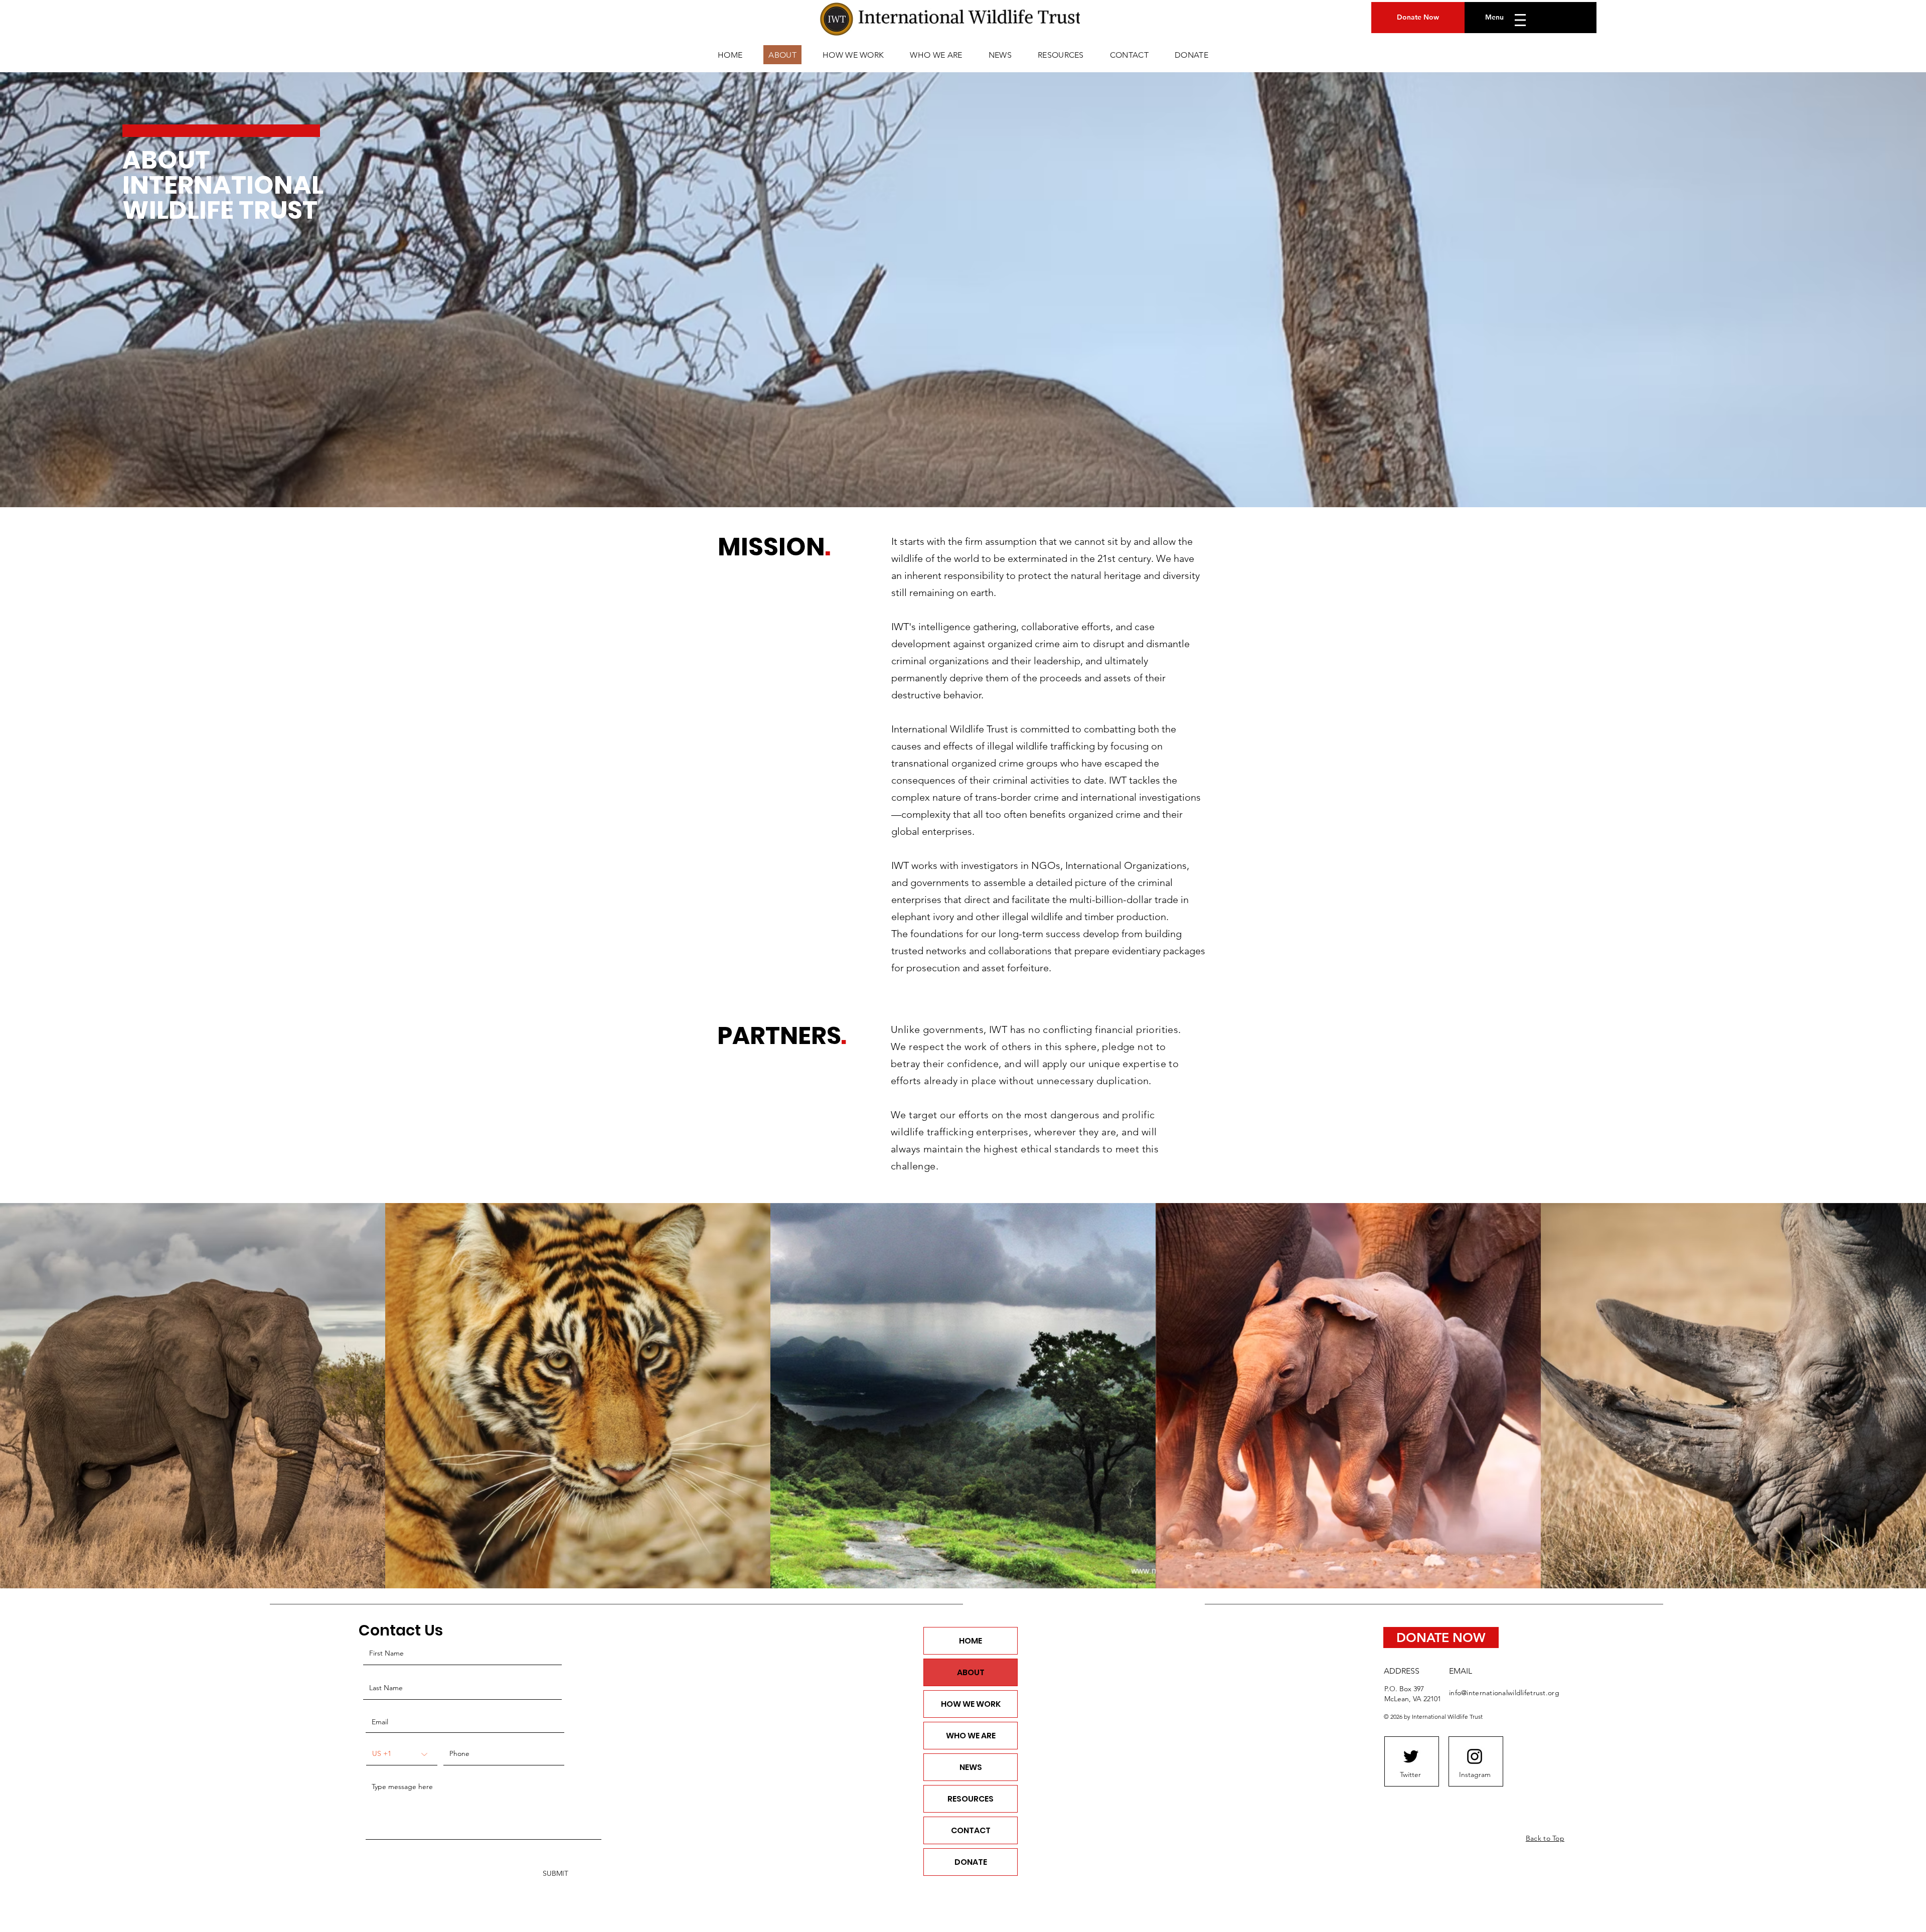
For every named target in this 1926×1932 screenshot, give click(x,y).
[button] (1517, 20)
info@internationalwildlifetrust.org (1504, 1693)
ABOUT (971, 1672)
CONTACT (971, 1830)
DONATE (971, 1862)
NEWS (971, 1767)
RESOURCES (971, 1799)
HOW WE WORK (971, 1704)
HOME (971, 1641)
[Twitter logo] (1411, 1756)
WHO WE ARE (971, 1736)
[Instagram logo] (1475, 1756)
